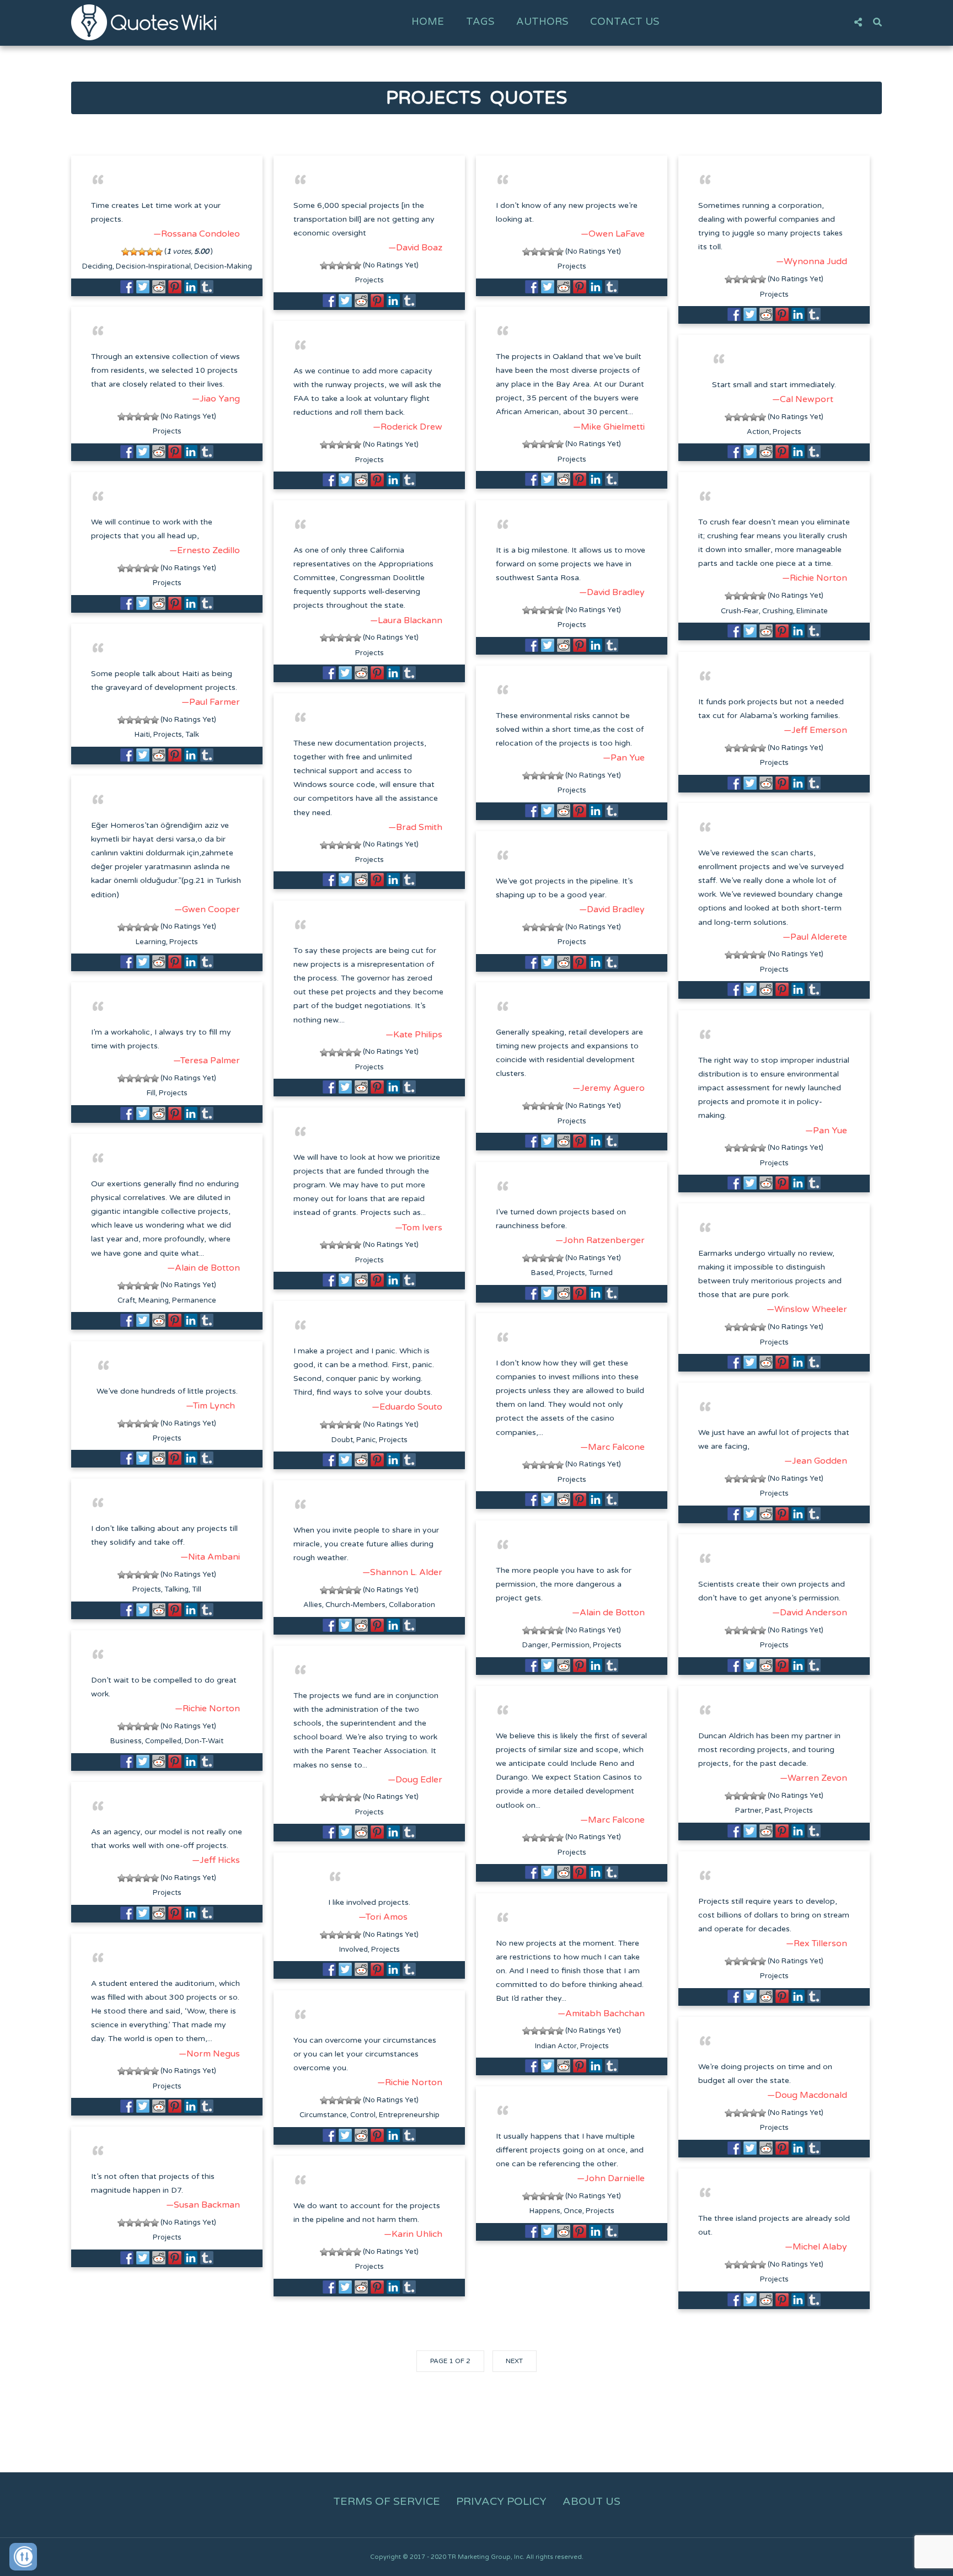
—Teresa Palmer (207, 1061)
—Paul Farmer (211, 702)
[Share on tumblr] (207, 287)
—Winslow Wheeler (807, 1309)
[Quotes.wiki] (144, 22)
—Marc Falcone (612, 1447)
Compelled (163, 1741)
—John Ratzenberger (600, 1240)
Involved (354, 1950)
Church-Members (355, 1605)
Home (428, 22)
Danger (535, 1645)
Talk (192, 735)
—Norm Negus (209, 2054)
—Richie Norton (815, 578)
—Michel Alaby (816, 2247)
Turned (601, 1273)
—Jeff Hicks (216, 1860)
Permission (571, 1645)
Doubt (342, 1440)
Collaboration (412, 1605)
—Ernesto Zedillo (205, 550)
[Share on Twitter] (143, 287)
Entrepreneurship (409, 2115)
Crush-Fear (740, 611)
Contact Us (625, 22)
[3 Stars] (142, 252)
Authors (542, 22)
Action (758, 432)
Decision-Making (223, 266)
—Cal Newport (803, 399)
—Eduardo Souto (407, 1407)
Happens (545, 2211)
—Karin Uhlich (413, 2234)
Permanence (194, 1300)
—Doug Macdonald (807, 2095)
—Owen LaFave (613, 234)
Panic (366, 1440)
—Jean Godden (816, 1461)
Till (197, 1589)
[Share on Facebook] (127, 287)
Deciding (97, 266)
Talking (176, 1589)
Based (542, 1273)
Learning (151, 942)
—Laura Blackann (406, 620)
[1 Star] (125, 252)
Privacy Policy (501, 2502)
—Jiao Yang (216, 399)
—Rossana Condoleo (197, 234)
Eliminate (812, 611)
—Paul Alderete (815, 937)
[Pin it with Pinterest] (175, 287)
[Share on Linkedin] (191, 287)
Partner (748, 1811)
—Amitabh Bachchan (601, 2013)
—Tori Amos (383, 1917)
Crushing (778, 611)
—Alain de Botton (204, 1268)
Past (773, 1811)
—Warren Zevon (813, 1778)
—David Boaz (415, 248)
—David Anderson (810, 1613)
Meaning (154, 1300)
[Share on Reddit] (159, 287)
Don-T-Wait (204, 1741)
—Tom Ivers (419, 1228)
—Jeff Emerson (815, 730)
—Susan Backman (203, 2205)
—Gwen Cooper (207, 909)
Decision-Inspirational (153, 266)
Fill (151, 1093)
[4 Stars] (150, 252)
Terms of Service (387, 2502)
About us (591, 2502)
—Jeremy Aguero (609, 1088)
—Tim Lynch (210, 1406)
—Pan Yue (624, 758)
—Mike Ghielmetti (609, 427)
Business (126, 1741)
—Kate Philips (414, 1035)
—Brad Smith (415, 827)
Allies (313, 1605)
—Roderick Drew (408, 427)
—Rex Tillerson (817, 1943)
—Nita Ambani (210, 1557)
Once (573, 2211)
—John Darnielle (611, 2178)
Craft (126, 1300)
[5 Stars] (159, 252)
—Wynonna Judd (812, 261)
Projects (370, 280)
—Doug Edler (415, 1780)
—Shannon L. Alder (402, 1572)
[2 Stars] (134, 252)
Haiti (142, 735)
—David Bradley (612, 592)
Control (363, 2115)
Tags (480, 22)
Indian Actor (556, 2046)
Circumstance (323, 2115)
